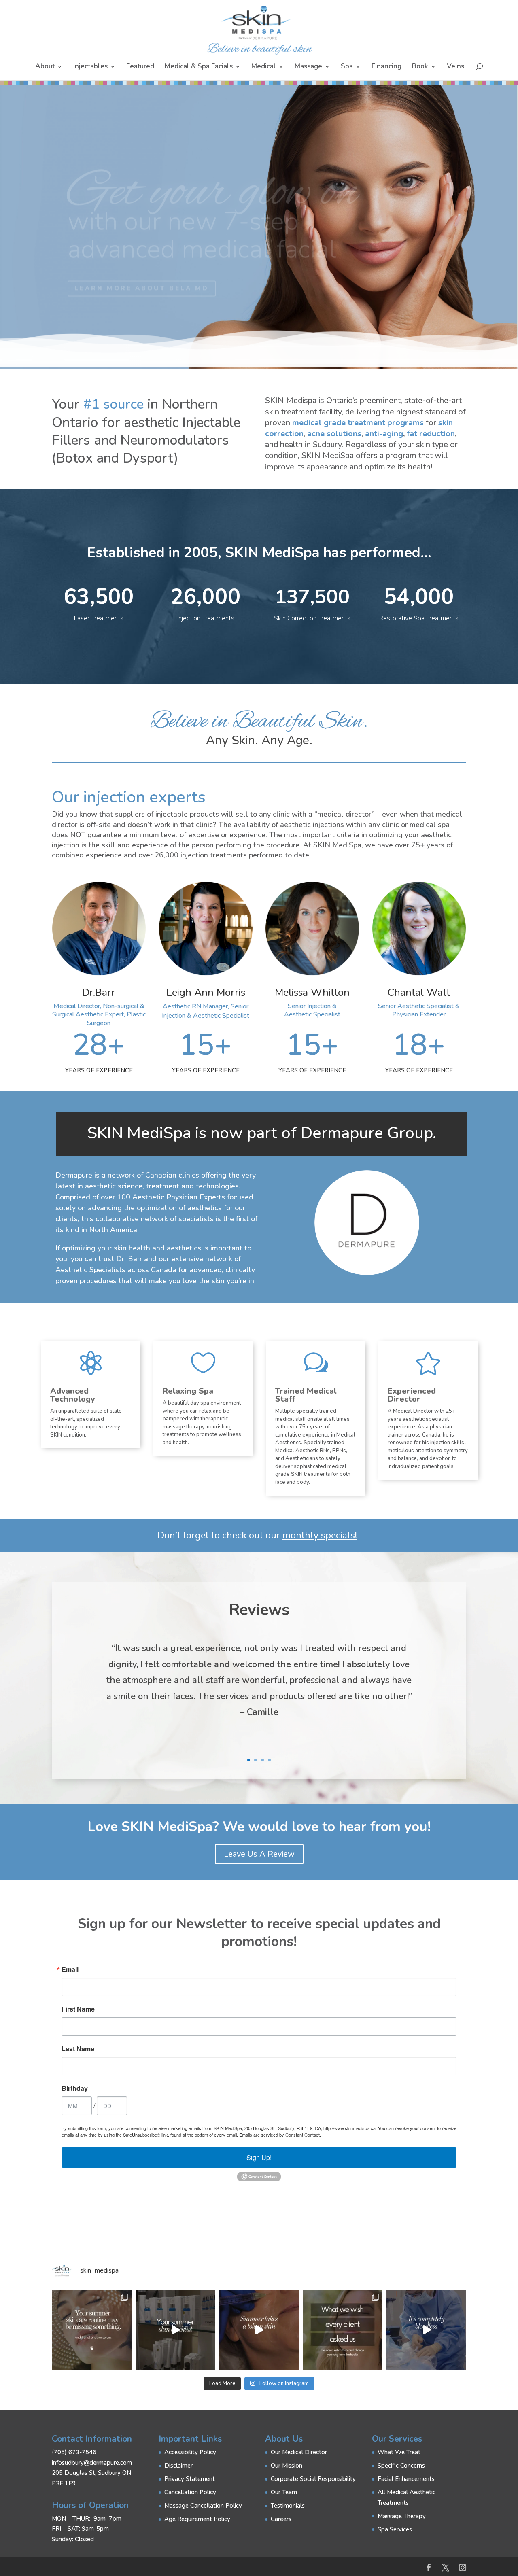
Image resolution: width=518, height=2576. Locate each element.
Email (70, 1969)
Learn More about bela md (142, 276)
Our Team (284, 2492)
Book (420, 67)
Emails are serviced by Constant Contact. (280, 2135)
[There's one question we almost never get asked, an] (343, 2330)
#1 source (114, 404)
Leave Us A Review (259, 1854)
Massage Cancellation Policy (203, 2506)
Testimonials (288, 2506)
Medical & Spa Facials (199, 67)
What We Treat (399, 2452)
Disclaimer (178, 2466)
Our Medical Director (299, 2452)
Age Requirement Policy (197, 2519)
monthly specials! (320, 1535)
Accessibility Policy (190, 2452)
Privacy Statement (190, 2479)
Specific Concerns (401, 2466)
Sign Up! (259, 2157)
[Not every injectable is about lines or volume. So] (259, 2330)
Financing (386, 67)
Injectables (90, 67)
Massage (308, 67)
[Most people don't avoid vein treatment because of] (426, 2330)
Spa (347, 67)
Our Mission (287, 2466)
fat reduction (431, 434)
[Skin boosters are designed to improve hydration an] (92, 2330)
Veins (455, 67)
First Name (78, 2009)
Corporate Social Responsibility (313, 2479)
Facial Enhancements (406, 2479)
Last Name (78, 2049)
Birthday (75, 2088)
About (45, 67)
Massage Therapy (402, 2516)
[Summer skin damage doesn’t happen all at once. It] (175, 2330)
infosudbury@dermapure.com (92, 2463)
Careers (281, 2519)
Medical (264, 67)
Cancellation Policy (190, 2492)
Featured (140, 67)
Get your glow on (213, 180)
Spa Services (395, 2529)
